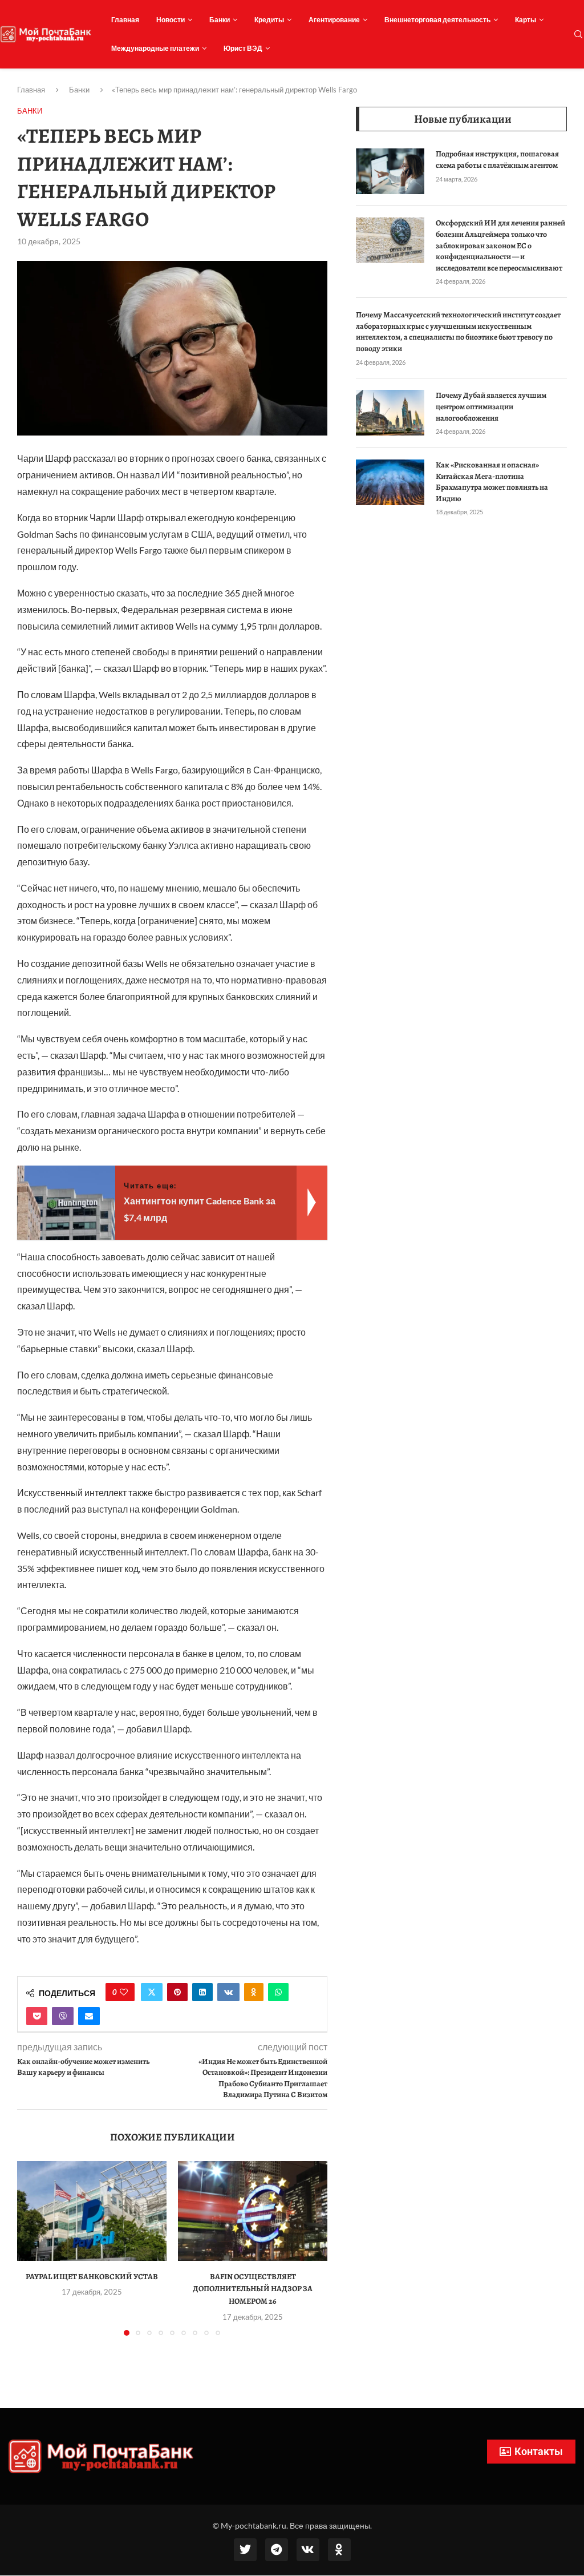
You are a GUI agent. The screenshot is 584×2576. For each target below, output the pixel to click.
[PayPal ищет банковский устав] (92, 2211)
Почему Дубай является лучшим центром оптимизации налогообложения (491, 406)
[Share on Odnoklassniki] (254, 1992)
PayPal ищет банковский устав (92, 2277)
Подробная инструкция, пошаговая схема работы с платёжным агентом (497, 160)
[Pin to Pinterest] (177, 1992)
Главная (125, 20)
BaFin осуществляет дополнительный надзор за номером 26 (253, 2289)
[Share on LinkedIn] (202, 1992)
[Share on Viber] (63, 2016)
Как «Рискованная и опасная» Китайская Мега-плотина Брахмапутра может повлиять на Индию (492, 482)
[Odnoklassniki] (339, 2550)
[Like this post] (124, 1992)
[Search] (578, 35)
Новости (171, 20)
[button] (33, 2248)
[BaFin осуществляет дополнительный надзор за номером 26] (253, 2211)
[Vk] (308, 2550)
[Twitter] (245, 2550)
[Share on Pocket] (37, 2016)
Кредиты (269, 20)
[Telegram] (277, 2550)
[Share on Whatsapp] (278, 1992)
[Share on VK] (228, 1992)
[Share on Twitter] (152, 1992)
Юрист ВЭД (243, 48)
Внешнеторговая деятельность (437, 20)
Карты (526, 20)
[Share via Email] (89, 2016)
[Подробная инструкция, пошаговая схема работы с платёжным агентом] (390, 171)
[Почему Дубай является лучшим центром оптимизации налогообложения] (390, 413)
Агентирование (334, 20)
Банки (220, 20)
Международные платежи (155, 48)
